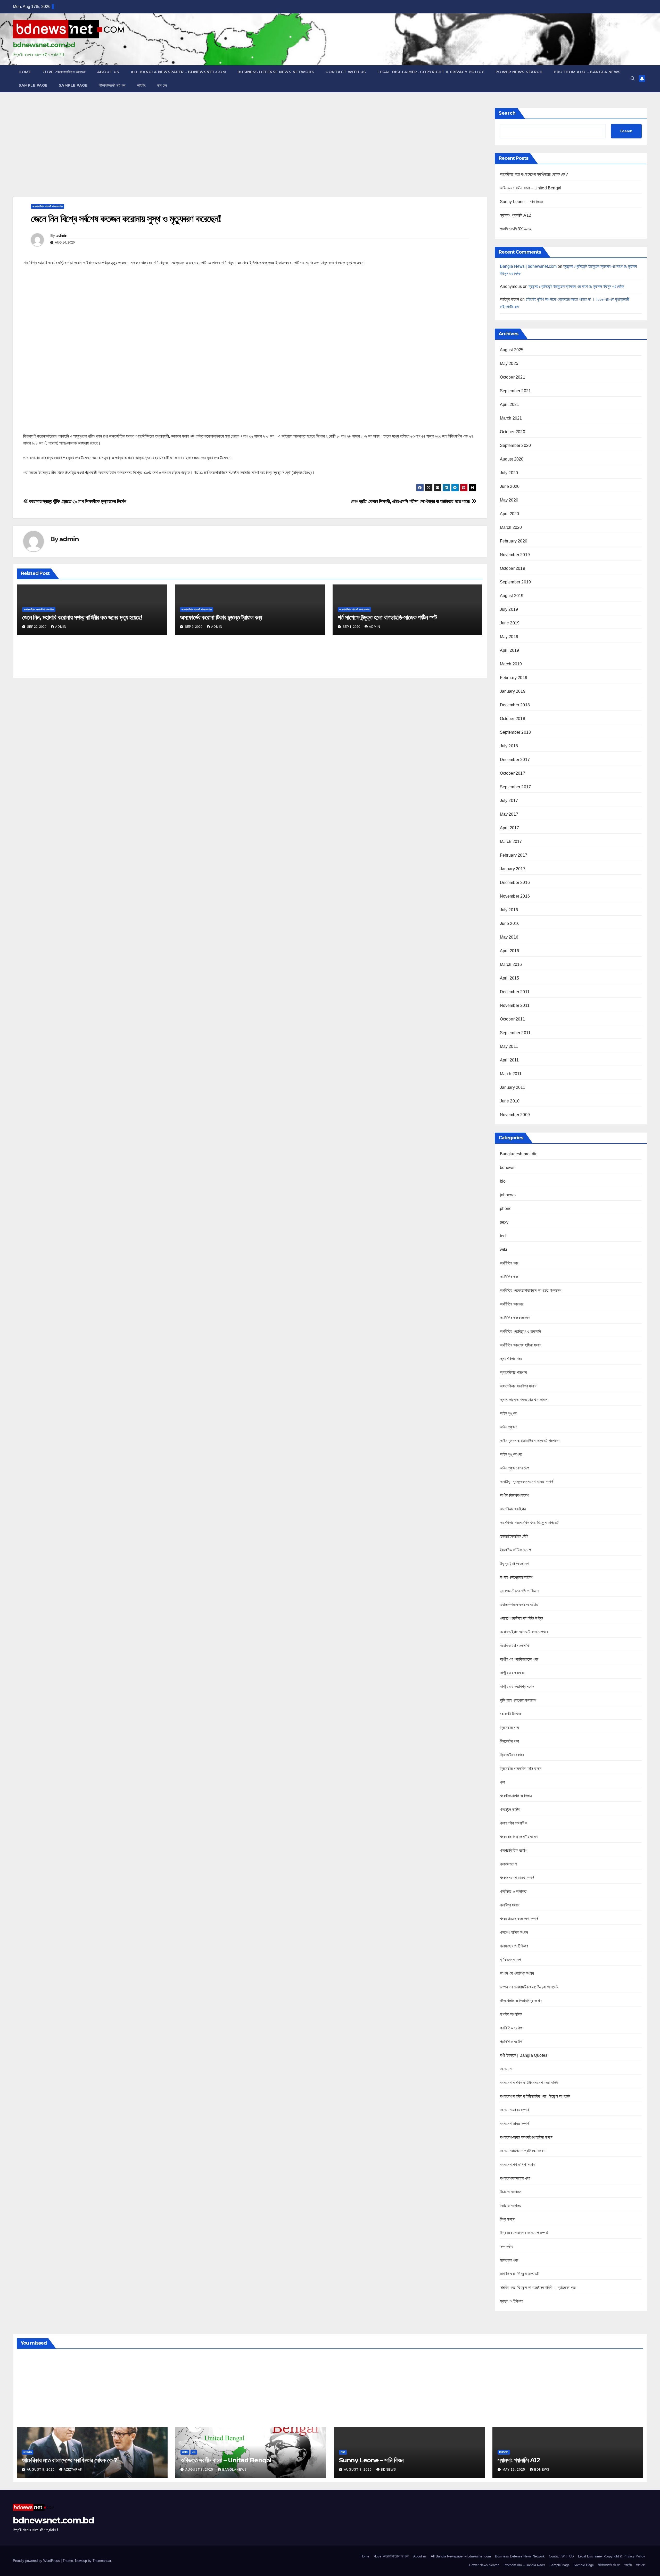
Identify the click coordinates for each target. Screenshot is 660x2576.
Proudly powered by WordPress (37, 2561)
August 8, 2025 (41, 2470)
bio (503, 1181)
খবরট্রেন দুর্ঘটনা (510, 1809)
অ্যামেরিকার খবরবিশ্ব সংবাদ (518, 1386)
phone (506, 1208)
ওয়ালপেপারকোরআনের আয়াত (519, 1605)
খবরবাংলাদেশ (508, 1864)
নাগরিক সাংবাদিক (511, 2014)
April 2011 (509, 1060)
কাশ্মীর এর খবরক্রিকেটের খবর (519, 1659)
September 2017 (515, 787)
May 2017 (509, 814)
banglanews (234, 2470)
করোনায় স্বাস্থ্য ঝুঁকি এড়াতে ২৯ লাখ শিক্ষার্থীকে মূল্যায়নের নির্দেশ (77, 501)
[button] (633, 78)
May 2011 (509, 1046)
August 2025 (512, 350)
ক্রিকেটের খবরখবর (512, 1755)
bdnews (507, 1168)
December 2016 (515, 883)
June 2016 (510, 923)
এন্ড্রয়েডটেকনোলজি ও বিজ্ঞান (519, 1591)
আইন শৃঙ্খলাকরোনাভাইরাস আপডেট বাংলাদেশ (530, 1441)
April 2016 (510, 951)
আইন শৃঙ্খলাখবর (511, 1454)
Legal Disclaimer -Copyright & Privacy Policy (431, 72)
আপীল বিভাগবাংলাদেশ (514, 1495)
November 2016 (515, 896)
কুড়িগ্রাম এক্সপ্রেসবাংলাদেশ (518, 1700)
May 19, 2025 (514, 2470)
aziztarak (73, 2470)
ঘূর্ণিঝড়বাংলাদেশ (510, 1960)
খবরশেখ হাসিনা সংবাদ (514, 1932)
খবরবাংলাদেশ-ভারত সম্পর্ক (517, 1878)
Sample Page (33, 85)
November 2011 (515, 1005)
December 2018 (515, 705)
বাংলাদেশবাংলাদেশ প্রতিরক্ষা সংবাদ (523, 2151)
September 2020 (515, 445)
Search (507, 113)
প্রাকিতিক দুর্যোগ (511, 2028)
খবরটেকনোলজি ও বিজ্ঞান (516, 1796)
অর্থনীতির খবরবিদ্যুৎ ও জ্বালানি (521, 1331)
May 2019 (509, 637)
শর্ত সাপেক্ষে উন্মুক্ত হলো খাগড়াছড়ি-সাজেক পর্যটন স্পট (387, 617)
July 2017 (509, 801)
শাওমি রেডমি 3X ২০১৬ (516, 229)
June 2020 (510, 486)
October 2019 (513, 568)
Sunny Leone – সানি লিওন (522, 202)
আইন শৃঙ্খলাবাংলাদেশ (514, 1468)
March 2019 (511, 664)
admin (62, 236)
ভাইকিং (141, 85)
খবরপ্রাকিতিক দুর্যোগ (514, 1850)
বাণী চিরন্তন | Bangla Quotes (524, 2055)
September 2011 (515, 1033)
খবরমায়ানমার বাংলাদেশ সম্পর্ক (519, 1919)
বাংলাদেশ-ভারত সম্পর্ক (515, 2110)
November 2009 (515, 1115)
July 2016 (509, 910)
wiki (504, 1249)
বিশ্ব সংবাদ (507, 2219)
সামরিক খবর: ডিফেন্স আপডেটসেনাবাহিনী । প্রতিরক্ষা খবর (538, 2288)
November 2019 (515, 555)
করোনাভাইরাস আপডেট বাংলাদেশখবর (48, 206)
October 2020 (513, 432)
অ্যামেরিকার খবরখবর (513, 1372)
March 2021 (511, 418)
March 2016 (511, 964)
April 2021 (510, 404)
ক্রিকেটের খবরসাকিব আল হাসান (521, 1768)
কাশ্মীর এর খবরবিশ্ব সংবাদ (517, 1687)
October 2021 (513, 377)
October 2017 (513, 773)
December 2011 (515, 992)
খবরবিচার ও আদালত (513, 1891)
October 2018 (513, 719)
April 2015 (510, 978)
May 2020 (509, 500)
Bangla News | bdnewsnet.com (528, 266)
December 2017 (515, 760)
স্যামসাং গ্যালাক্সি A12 (516, 215)
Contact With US (346, 72)
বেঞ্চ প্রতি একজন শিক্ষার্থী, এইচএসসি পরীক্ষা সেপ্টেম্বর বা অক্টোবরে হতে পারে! (411, 501)
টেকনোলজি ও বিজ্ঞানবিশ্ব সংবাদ (521, 2001)
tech (504, 1236)
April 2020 (510, 514)
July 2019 (509, 609)
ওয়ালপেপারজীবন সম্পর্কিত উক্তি (521, 1618)
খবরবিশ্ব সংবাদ (510, 1905)
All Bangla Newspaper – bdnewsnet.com (178, 72)
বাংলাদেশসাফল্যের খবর (515, 2178)
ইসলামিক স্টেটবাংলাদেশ (515, 1550)
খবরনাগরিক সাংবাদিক (513, 1823)
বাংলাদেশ (506, 2069)
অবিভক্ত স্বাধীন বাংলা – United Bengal (531, 188)
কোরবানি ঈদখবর (511, 1714)
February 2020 (514, 541)
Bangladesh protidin (519, 1154)
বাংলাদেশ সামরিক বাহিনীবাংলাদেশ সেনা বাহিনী (529, 2083)
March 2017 (511, 842)
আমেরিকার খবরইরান (513, 1509)
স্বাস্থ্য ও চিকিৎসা (511, 2301)
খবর (502, 1782)
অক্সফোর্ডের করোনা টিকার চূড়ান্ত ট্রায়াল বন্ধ (221, 617)
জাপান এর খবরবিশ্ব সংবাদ (517, 1973)
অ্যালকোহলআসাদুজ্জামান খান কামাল (524, 1400)
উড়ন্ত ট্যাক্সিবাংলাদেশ (514, 1564)
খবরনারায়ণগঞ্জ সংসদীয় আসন (519, 1837)
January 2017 (513, 869)
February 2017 (514, 855)
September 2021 (515, 391)
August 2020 (512, 459)
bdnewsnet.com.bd (44, 45)
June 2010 (510, 1101)
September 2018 (515, 732)
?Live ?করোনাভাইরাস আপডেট (64, 72)
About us (108, 72)
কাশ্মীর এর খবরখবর (512, 1673)
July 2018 (509, 746)
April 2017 (510, 828)
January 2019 (513, 691)
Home (25, 72)
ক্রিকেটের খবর (509, 1728)
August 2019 (512, 596)
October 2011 (512, 1019)
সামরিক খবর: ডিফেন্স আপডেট (519, 2274)
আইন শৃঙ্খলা (509, 1413)
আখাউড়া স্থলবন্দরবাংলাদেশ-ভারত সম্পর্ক (527, 1482)
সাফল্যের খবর (509, 2260)
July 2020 (509, 473)
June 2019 (510, 623)
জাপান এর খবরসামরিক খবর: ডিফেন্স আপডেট (529, 1987)
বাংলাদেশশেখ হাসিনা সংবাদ (517, 2165)
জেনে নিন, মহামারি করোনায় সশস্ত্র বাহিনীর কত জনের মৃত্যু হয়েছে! (82, 617)
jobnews (508, 1195)
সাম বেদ (162, 85)
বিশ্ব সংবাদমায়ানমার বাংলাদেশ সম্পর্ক (524, 2233)
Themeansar (102, 2561)
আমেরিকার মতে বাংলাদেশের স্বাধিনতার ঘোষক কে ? (534, 174)
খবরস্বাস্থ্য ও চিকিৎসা (514, 1946)
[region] (250, 151)
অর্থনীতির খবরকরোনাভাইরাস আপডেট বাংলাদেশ (531, 1290)
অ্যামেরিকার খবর (511, 1359)
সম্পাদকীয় (507, 2247)
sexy (504, 1222)
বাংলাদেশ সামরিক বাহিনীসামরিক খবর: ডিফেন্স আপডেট (535, 2096)
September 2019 (515, 582)
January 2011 (513, 1087)
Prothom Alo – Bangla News (587, 72)
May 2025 (509, 363)
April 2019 (510, 650)
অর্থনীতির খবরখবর (512, 1304)
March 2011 (511, 1074)
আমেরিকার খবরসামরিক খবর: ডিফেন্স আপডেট (529, 1523)
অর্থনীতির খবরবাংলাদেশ (515, 1318)
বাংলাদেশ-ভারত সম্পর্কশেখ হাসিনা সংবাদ (526, 2137)
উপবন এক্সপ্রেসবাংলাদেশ (516, 1577)
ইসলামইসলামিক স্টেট (514, 1536)
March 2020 (511, 527)
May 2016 (509, 937)
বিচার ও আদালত (511, 2192)
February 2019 (514, 678)
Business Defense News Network (276, 72)
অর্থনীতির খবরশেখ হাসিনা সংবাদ (521, 1345)
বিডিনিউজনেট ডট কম (112, 85)
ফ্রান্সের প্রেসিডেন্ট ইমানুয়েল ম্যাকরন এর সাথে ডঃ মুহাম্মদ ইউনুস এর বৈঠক (576, 286)
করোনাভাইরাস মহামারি (514, 1646)
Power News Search (519, 72)
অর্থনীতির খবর (509, 1263)
